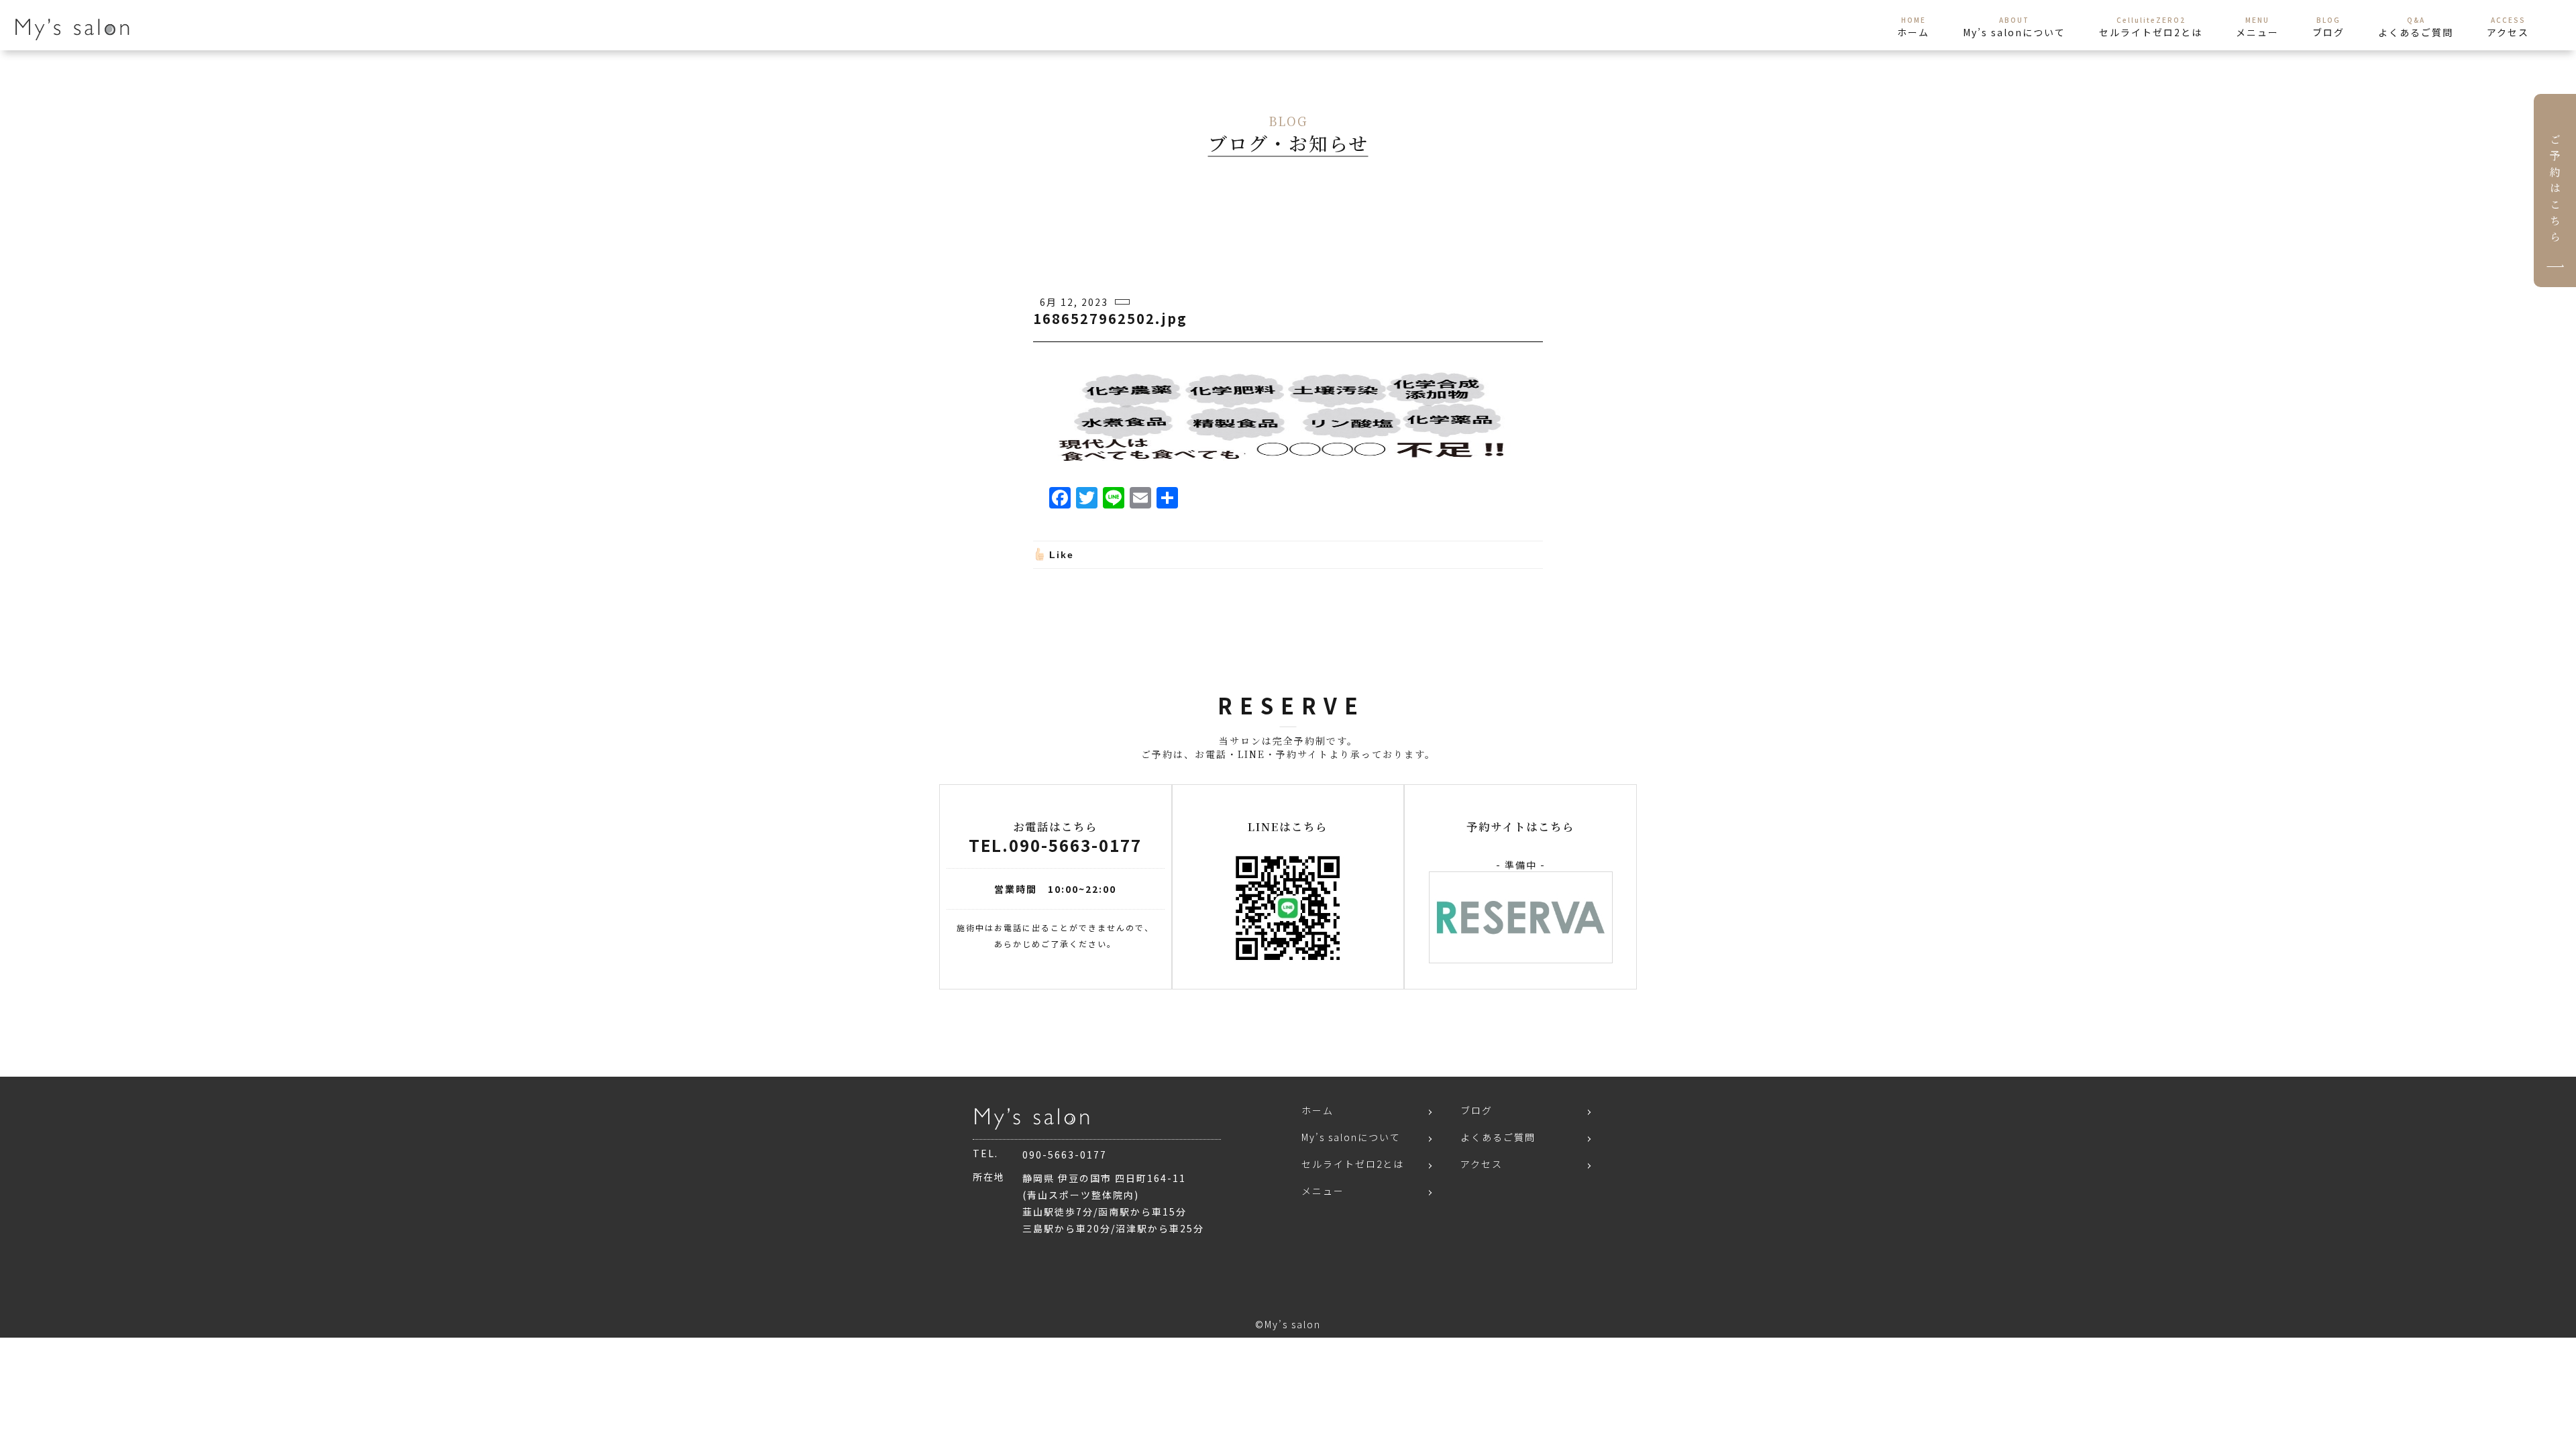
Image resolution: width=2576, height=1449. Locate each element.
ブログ (1477, 1110)
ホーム (1318, 1110)
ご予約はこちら (2555, 191)
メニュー (1323, 1191)
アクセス (1482, 1164)
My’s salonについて (1351, 1137)
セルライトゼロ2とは (1353, 1164)
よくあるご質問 (1498, 1137)
